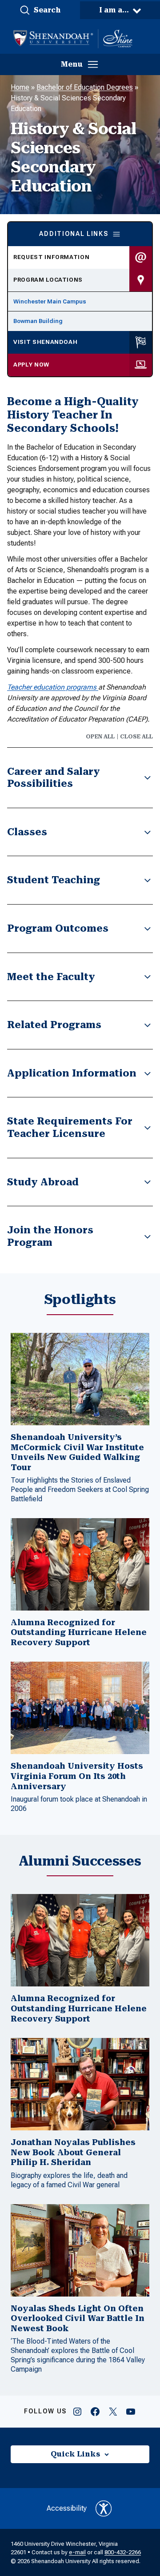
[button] (40, 10)
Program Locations (48, 280)
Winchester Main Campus (50, 301)
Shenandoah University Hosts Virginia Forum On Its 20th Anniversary (77, 1776)
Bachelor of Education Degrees (85, 87)
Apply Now (31, 365)
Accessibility (67, 2508)
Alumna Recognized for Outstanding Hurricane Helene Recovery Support (79, 1632)
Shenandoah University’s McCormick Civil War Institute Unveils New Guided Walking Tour (77, 1452)
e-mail (77, 2552)
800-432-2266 (123, 2552)
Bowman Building (38, 321)
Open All (100, 737)
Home (20, 87)
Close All (136, 737)
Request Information (51, 257)
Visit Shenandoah (45, 342)
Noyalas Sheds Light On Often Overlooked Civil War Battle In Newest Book (78, 2318)
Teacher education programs (53, 687)
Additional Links (74, 234)
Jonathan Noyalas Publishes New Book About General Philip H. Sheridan (73, 2152)
